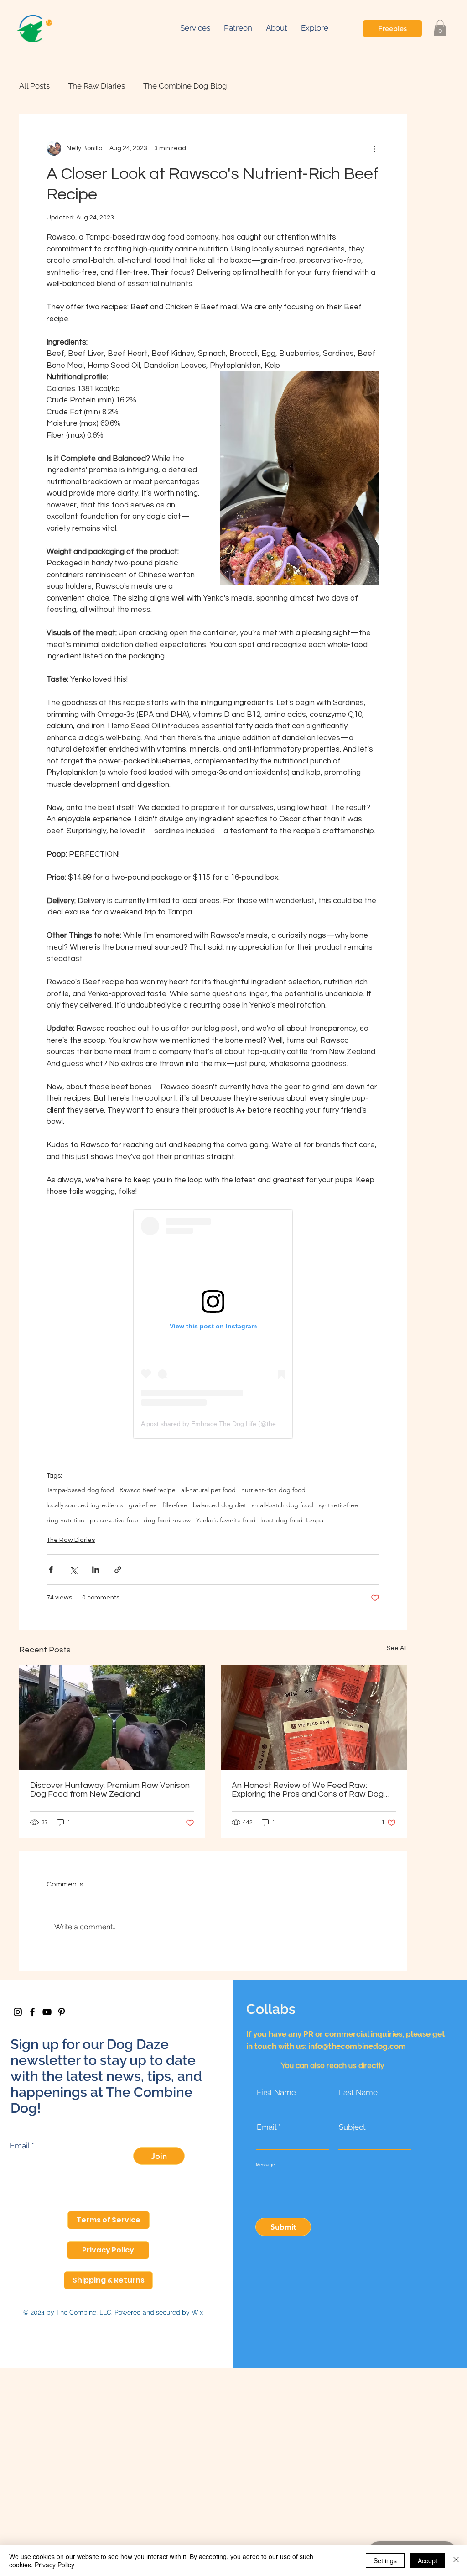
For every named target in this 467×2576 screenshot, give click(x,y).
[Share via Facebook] (51, 1570)
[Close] (456, 2560)
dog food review (167, 1520)
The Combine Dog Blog (185, 86)
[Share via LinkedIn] (96, 1570)
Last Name (358, 2093)
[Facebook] (32, 2012)
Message (265, 2165)
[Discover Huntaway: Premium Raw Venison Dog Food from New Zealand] (112, 1718)
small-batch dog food (283, 1505)
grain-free (143, 1505)
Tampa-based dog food (80, 1490)
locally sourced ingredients (85, 1505)
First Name (276, 2093)
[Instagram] (18, 2012)
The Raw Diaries (96, 86)
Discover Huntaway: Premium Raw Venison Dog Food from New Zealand (110, 1790)
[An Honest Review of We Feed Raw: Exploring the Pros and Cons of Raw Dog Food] (314, 1718)
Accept (428, 2560)
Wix (197, 2312)
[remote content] (213, 1324)
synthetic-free (338, 1505)
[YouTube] (47, 2012)
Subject (352, 2127)
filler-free (175, 1505)
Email (20, 2146)
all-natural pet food (208, 1490)
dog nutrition (65, 1520)
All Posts (34, 86)
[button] (315, 28)
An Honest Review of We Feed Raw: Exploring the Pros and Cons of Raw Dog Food (308, 1790)
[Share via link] (118, 1570)
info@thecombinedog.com (357, 2046)
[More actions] (374, 148)
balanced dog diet (220, 1505)
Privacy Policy (54, 2565)
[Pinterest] (62, 2012)
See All (397, 1648)
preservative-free (114, 1520)
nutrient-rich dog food (273, 1490)
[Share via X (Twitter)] (73, 1570)
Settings (385, 2560)
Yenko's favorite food (226, 1520)
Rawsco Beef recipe (148, 1490)
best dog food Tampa (292, 1520)
